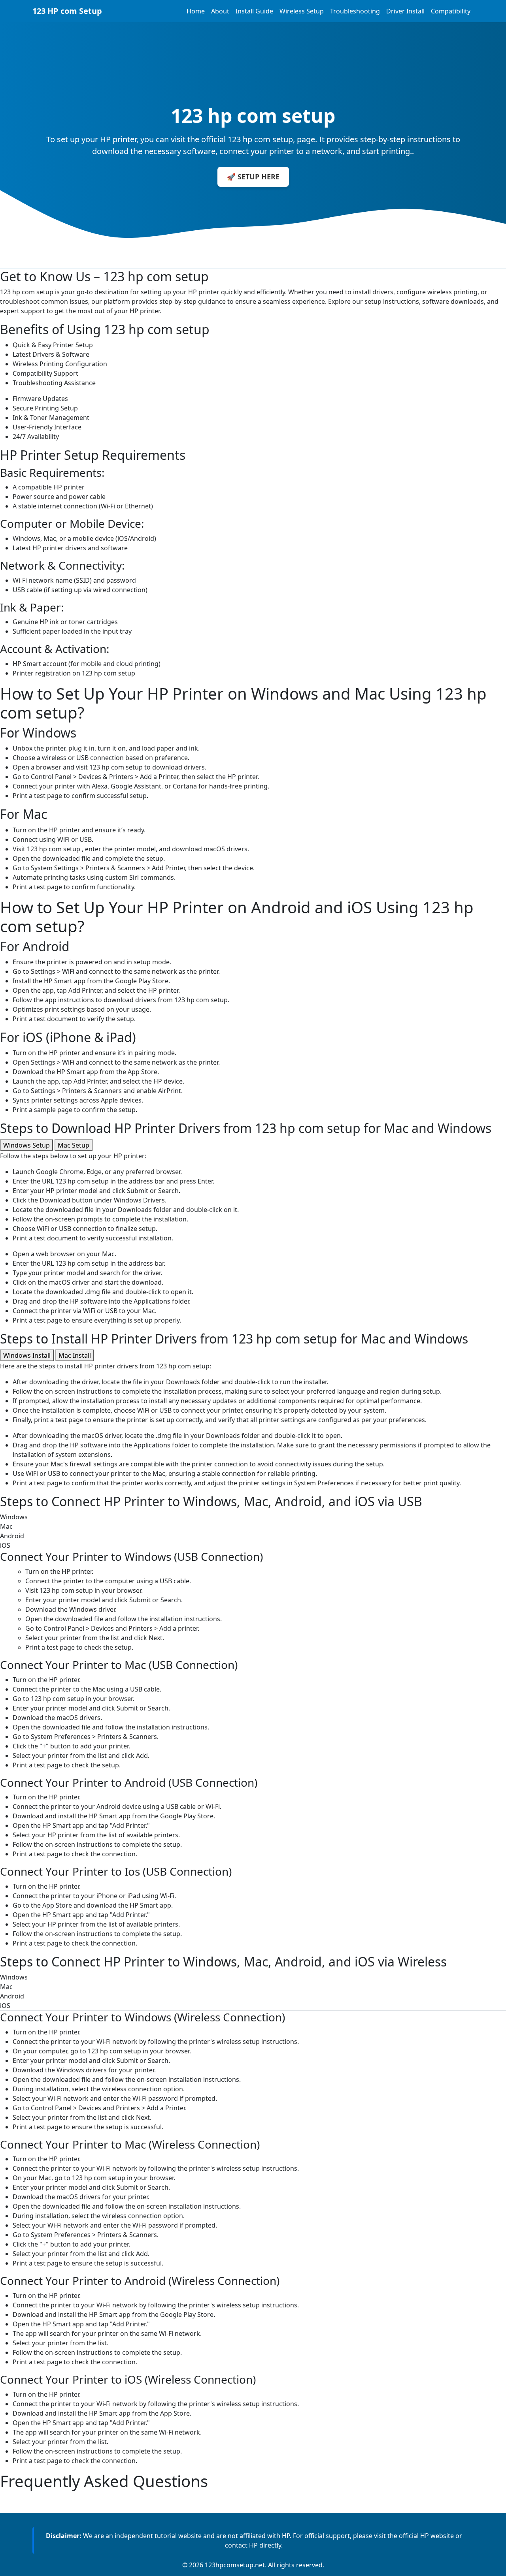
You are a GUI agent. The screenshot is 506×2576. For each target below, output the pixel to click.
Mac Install (75, 1355)
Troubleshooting (355, 11)
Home (196, 11)
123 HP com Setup (67, 11)
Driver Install (405, 11)
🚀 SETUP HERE (253, 177)
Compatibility (451, 11)
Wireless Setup (302, 11)
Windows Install (27, 1355)
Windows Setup (26, 1145)
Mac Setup (74, 1145)
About (220, 11)
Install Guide (254, 11)
